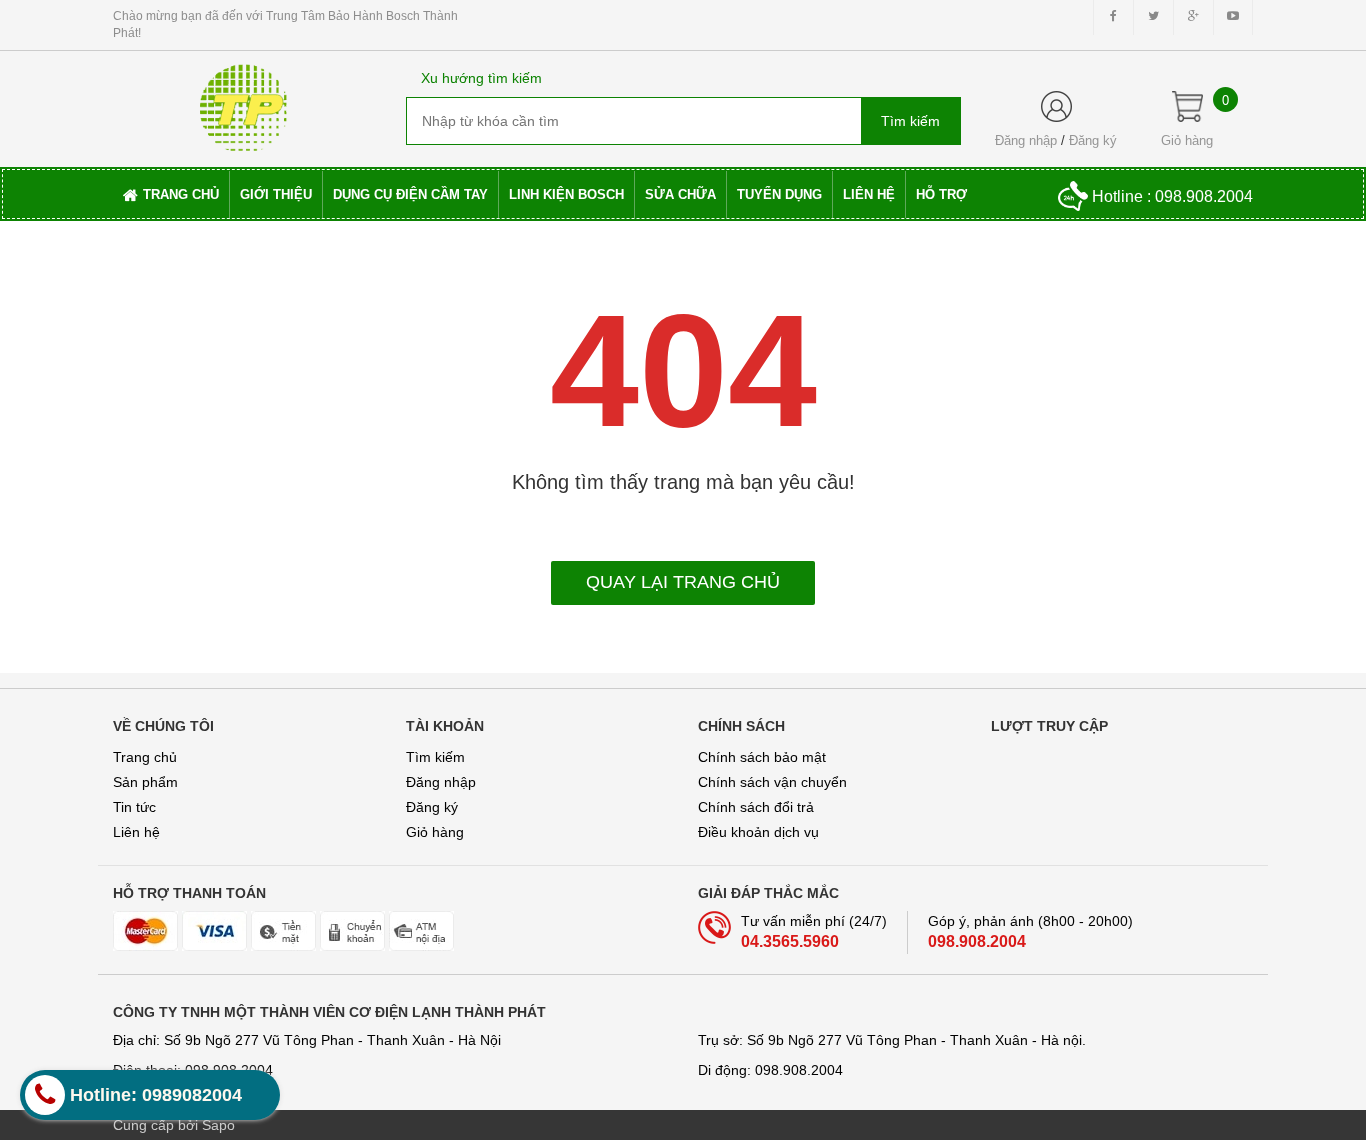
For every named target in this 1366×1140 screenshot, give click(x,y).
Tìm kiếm (435, 757)
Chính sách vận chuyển (772, 782)
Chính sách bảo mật (762, 757)
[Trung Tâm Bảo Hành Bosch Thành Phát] (244, 101)
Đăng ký (1093, 140)
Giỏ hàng (435, 832)
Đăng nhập (1026, 140)
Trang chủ (145, 757)
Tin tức (134, 807)
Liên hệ (136, 832)
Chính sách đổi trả (756, 807)
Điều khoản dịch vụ (758, 832)
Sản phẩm (145, 782)
